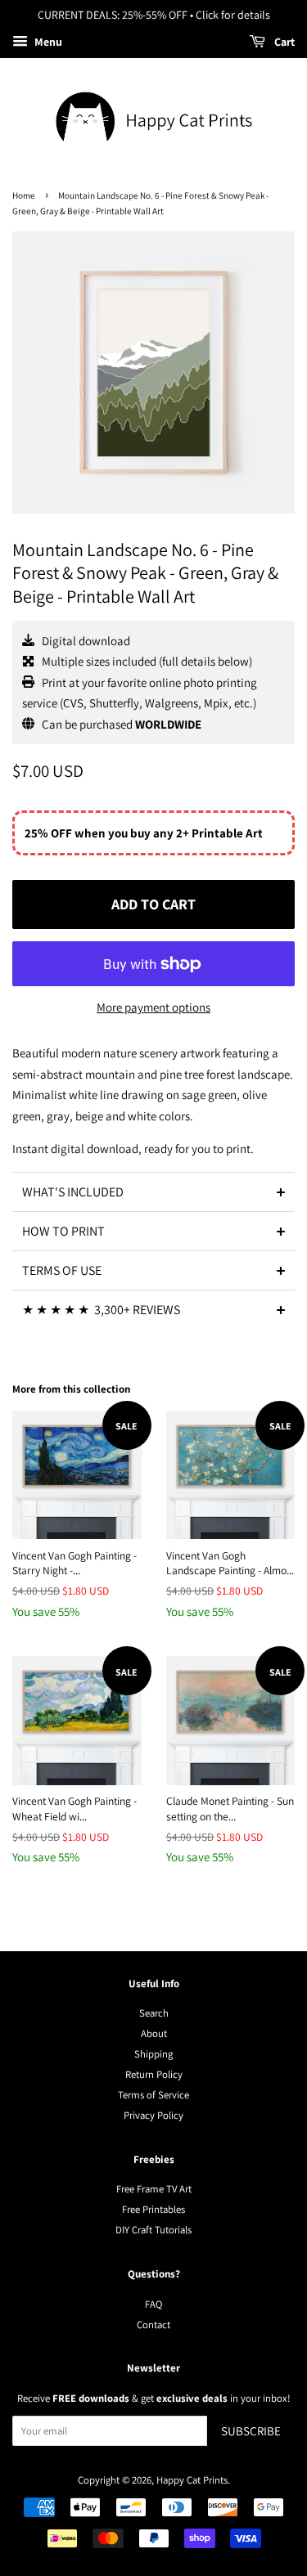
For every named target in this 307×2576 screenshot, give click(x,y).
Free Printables (153, 2209)
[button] (153, 1192)
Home (24, 195)
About (154, 2033)
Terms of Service (153, 2095)
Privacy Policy (153, 2115)
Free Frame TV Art (154, 2189)
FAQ (153, 2304)
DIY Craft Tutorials (153, 2230)
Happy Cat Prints (192, 2480)
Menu (47, 42)
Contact (153, 2325)
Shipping (153, 2054)
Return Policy (154, 2074)
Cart (283, 42)
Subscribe (251, 2431)
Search (154, 2013)
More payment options (153, 1007)
